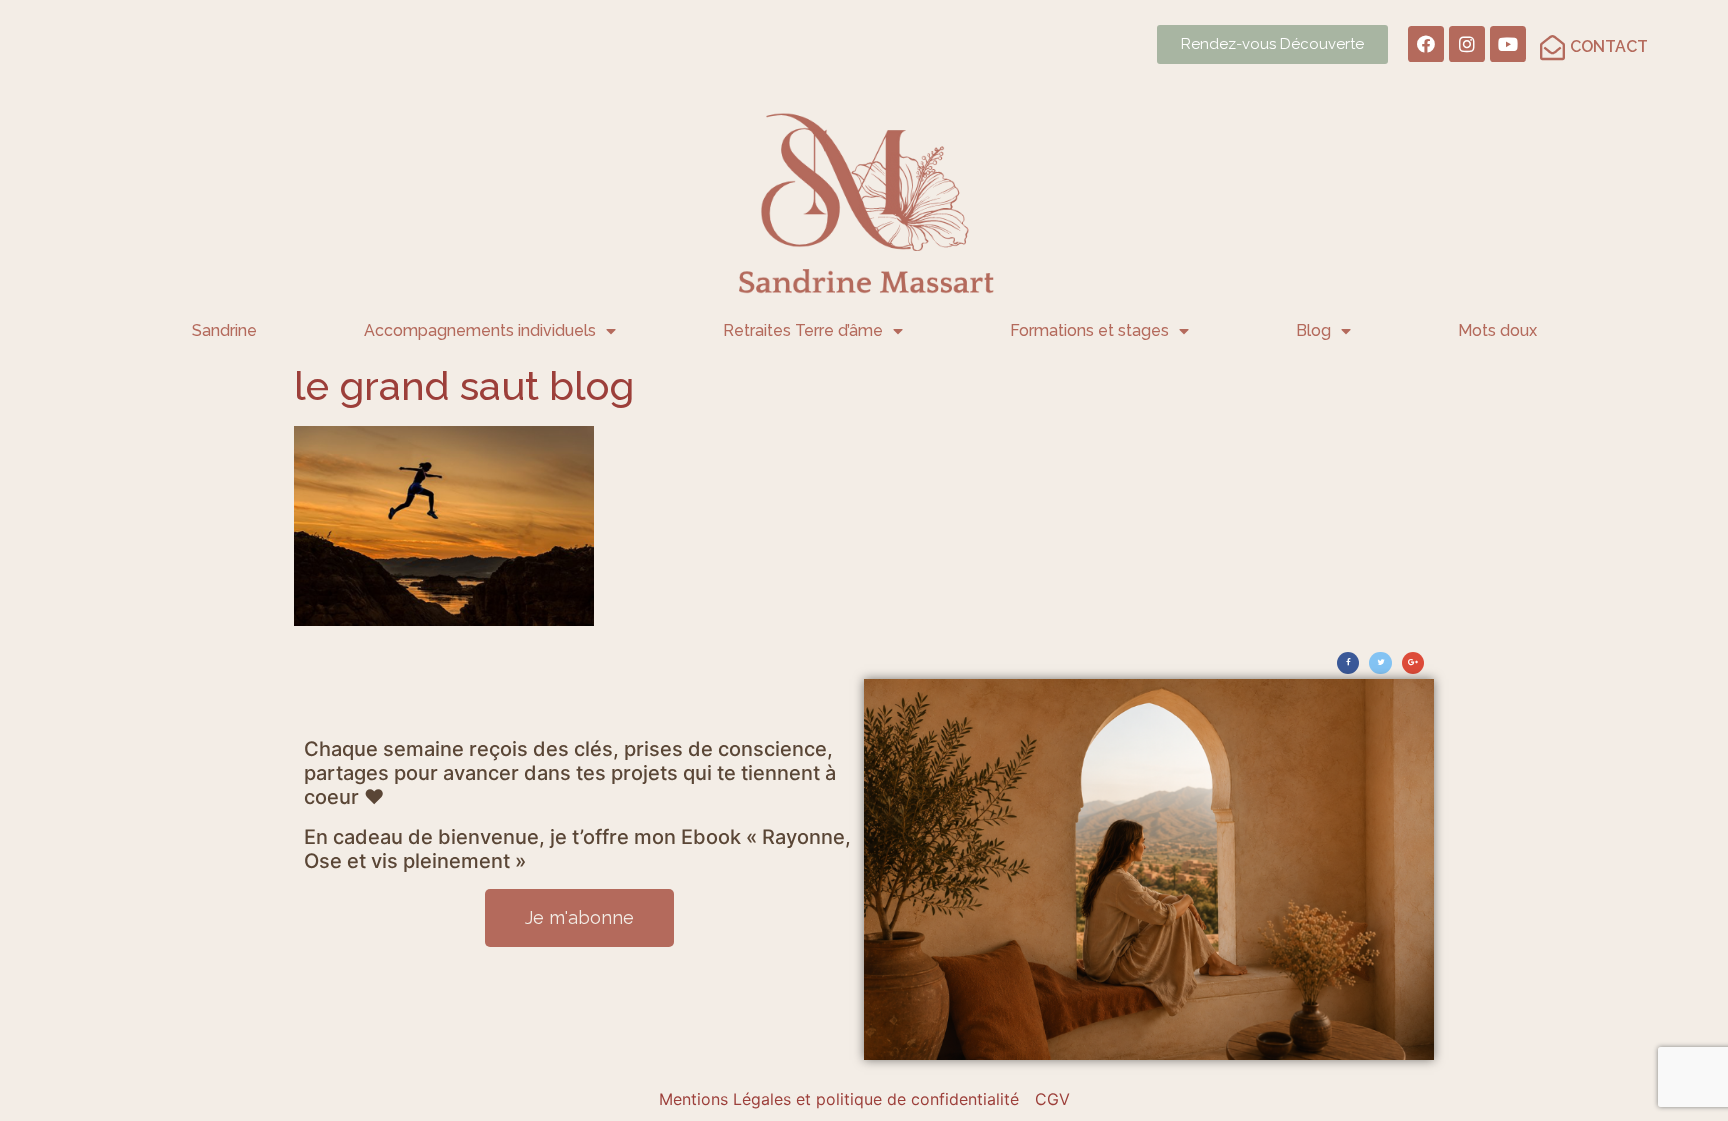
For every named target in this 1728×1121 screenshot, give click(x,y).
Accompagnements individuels (480, 330)
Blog (1313, 330)
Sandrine (224, 330)
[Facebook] (1426, 44)
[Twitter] (1380, 663)
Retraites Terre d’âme (803, 330)
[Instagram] (1467, 44)
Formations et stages (1089, 330)
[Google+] (1413, 663)
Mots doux (1497, 330)
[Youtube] (1508, 44)
